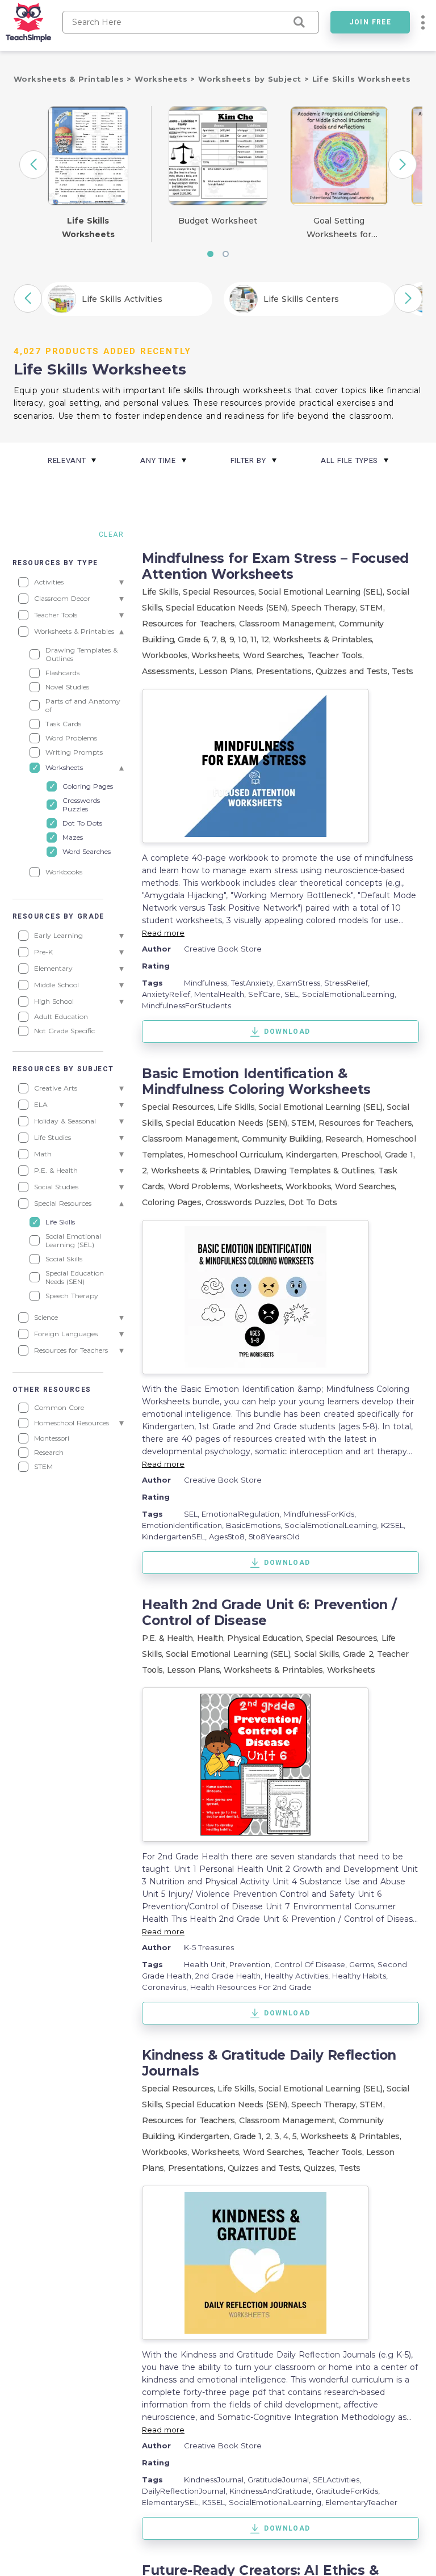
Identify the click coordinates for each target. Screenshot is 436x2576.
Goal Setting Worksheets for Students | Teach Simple (339, 229)
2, (270, 2136)
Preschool (361, 1155)
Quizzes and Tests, (354, 671)
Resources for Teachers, (190, 624)
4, (288, 2136)
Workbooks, (167, 655)
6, (208, 639)
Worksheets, (217, 655)
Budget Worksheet (218, 221)
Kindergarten (203, 2136)
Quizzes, (321, 2168)
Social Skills (316, 1654)
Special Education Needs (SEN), (229, 608)
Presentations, (286, 671)
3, (279, 2136)
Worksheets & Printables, (323, 639)
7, (216, 639)
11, (255, 639)
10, (244, 639)
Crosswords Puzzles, (247, 1202)
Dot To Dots (313, 1202)
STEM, (372, 608)
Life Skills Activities (122, 299)
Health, (212, 1638)
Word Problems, (201, 1186)
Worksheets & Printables (70, 79)
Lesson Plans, (227, 671)
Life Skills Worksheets (362, 79)
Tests (403, 671)
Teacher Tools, (336, 655)
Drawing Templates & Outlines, (316, 1171)
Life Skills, (162, 592)
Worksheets (162, 79)
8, (225, 639)
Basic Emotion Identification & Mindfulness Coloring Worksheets (256, 1081)
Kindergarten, (313, 1155)
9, (234, 639)
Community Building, (284, 1139)
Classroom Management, (289, 624)
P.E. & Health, (169, 1638)
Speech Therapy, (326, 608)
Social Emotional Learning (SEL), (322, 592)
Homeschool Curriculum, (236, 1155)
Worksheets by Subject (251, 79)
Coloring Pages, (174, 1202)
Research (344, 1139)
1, (412, 1155)
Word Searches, (275, 655)
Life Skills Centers (301, 299)
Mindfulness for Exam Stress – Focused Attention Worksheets (275, 566)
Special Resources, (221, 592)
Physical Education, (266, 1638)
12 (265, 639)
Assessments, (170, 671)
